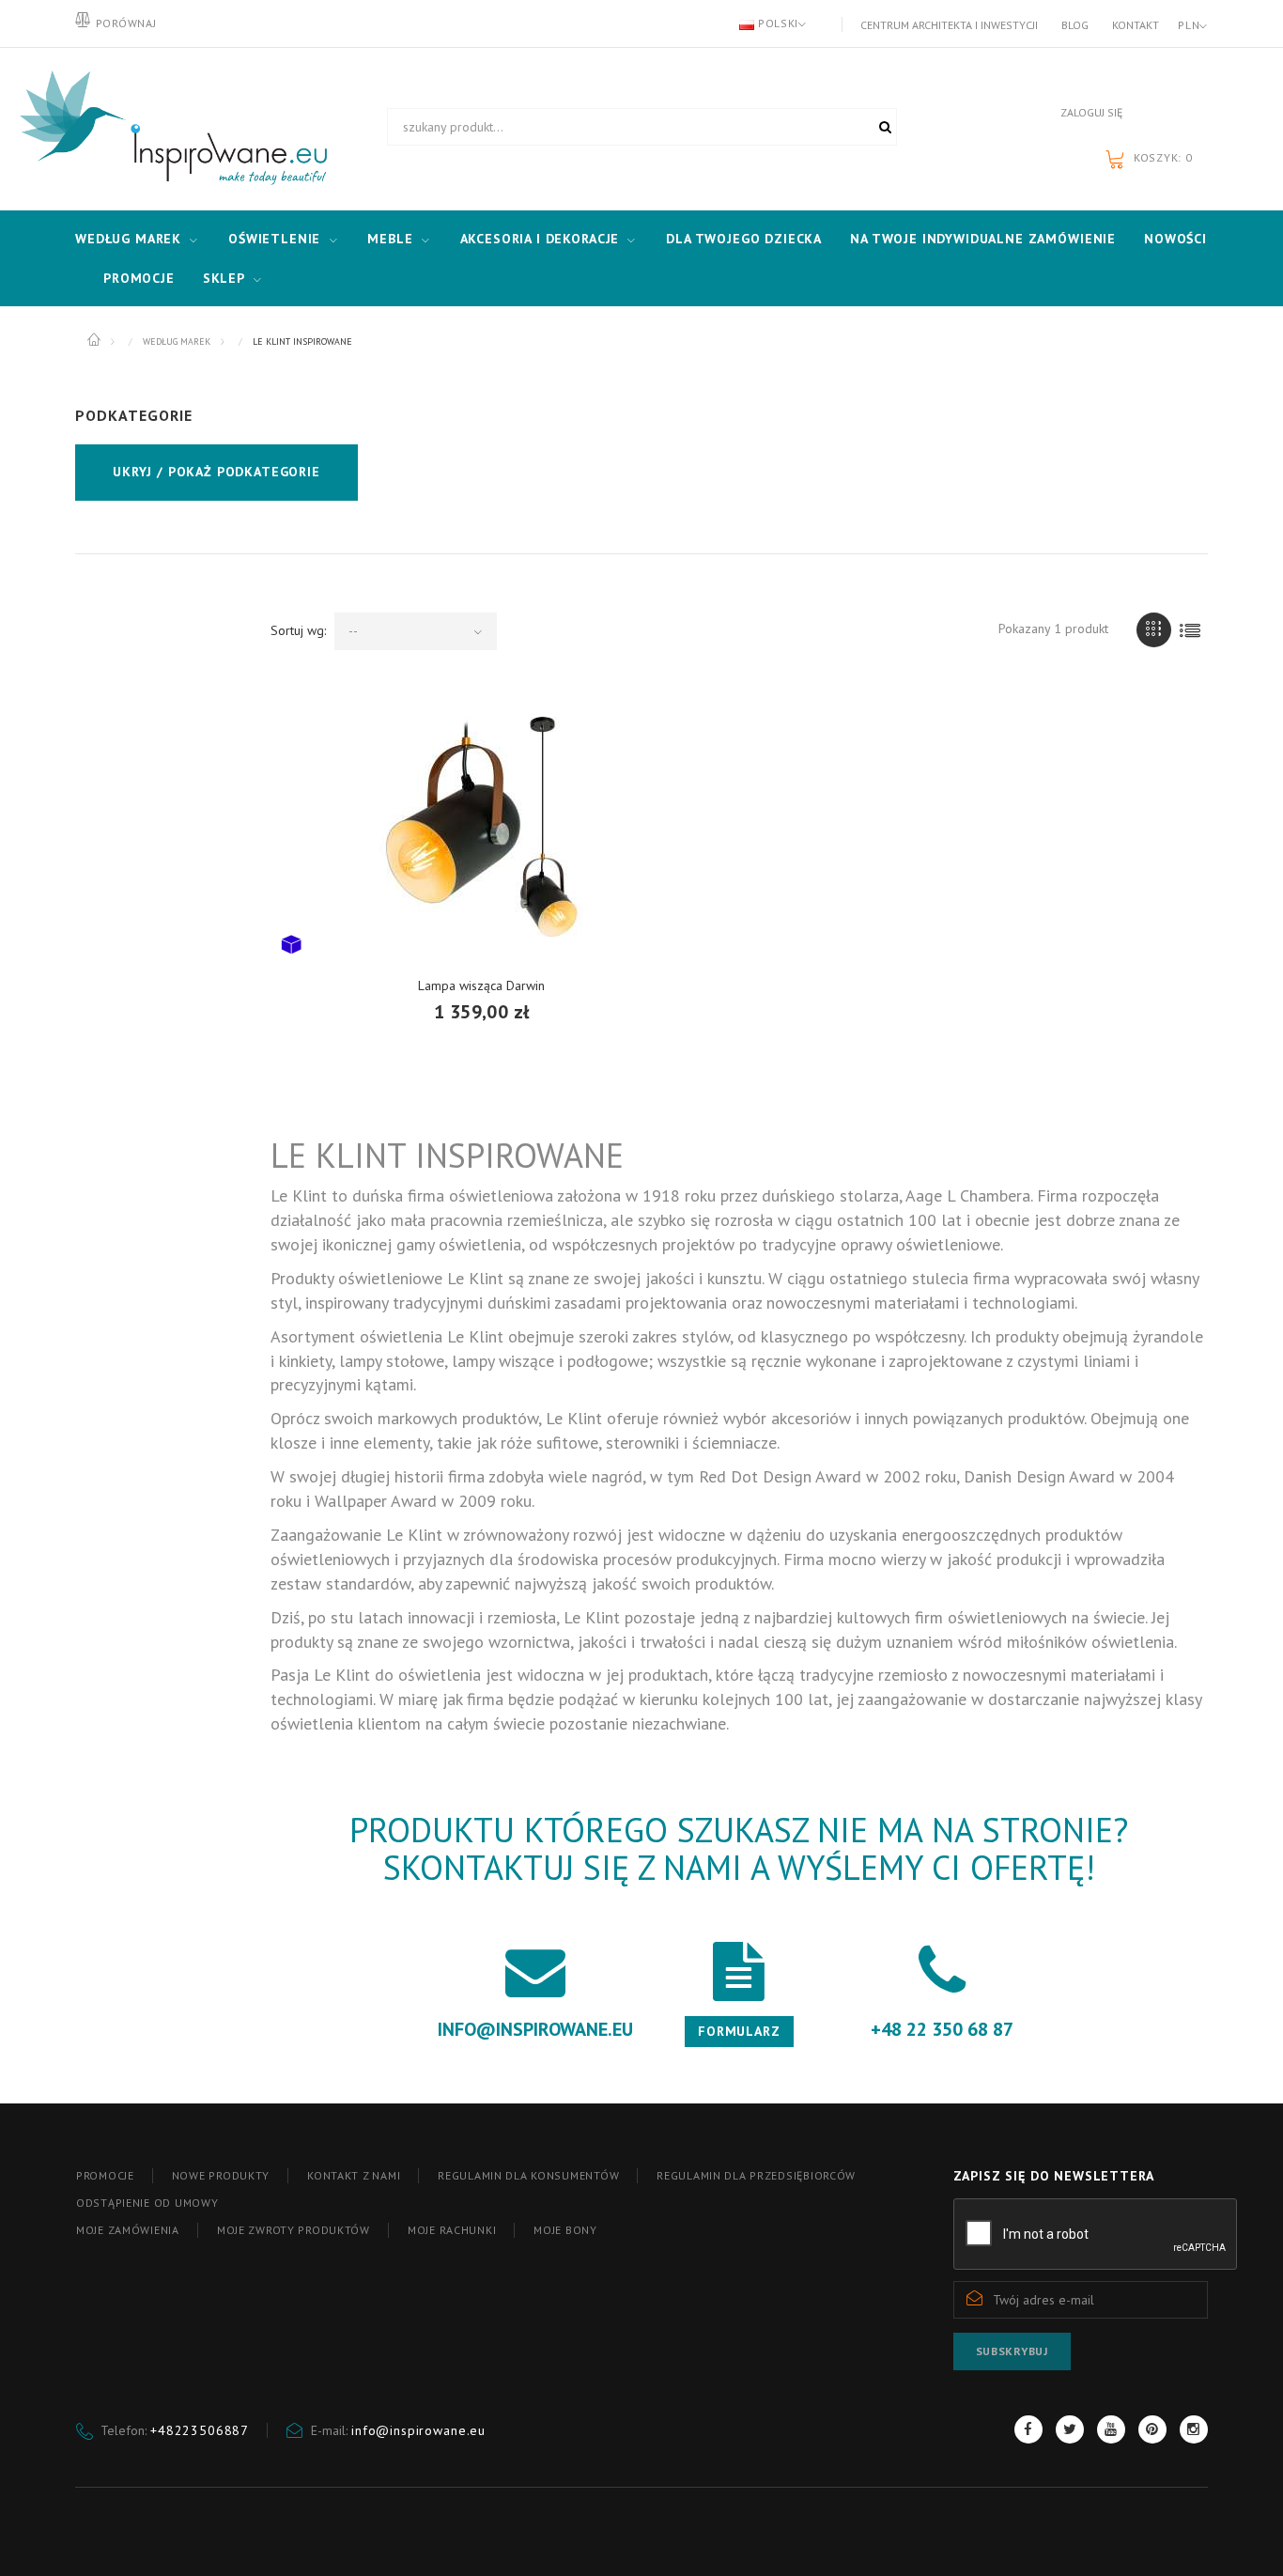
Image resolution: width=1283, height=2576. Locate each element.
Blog (1075, 25)
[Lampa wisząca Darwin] (482, 826)
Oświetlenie (274, 239)
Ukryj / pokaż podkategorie (216, 472)
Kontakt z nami (354, 2175)
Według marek (128, 239)
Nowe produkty (221, 2175)
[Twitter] (1070, 2429)
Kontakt (1136, 25)
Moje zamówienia (128, 2230)
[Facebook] (1028, 2429)
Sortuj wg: (298, 630)
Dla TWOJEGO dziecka (744, 239)
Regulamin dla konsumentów (528, 2175)
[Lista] (1190, 630)
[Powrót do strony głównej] (95, 340)
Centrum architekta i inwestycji (949, 25)
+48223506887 (200, 2430)
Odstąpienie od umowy (147, 2203)
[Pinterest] (1152, 2429)
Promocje (139, 278)
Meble (390, 239)
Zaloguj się (1091, 112)
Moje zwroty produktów (294, 2230)
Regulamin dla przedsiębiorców (756, 2175)
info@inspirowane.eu (418, 2430)
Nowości (1175, 239)
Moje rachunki (452, 2230)
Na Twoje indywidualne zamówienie (983, 239)
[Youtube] (1111, 2429)
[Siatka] (1154, 630)
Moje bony (565, 2230)
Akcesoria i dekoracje (540, 239)
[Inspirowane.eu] (169, 129)
